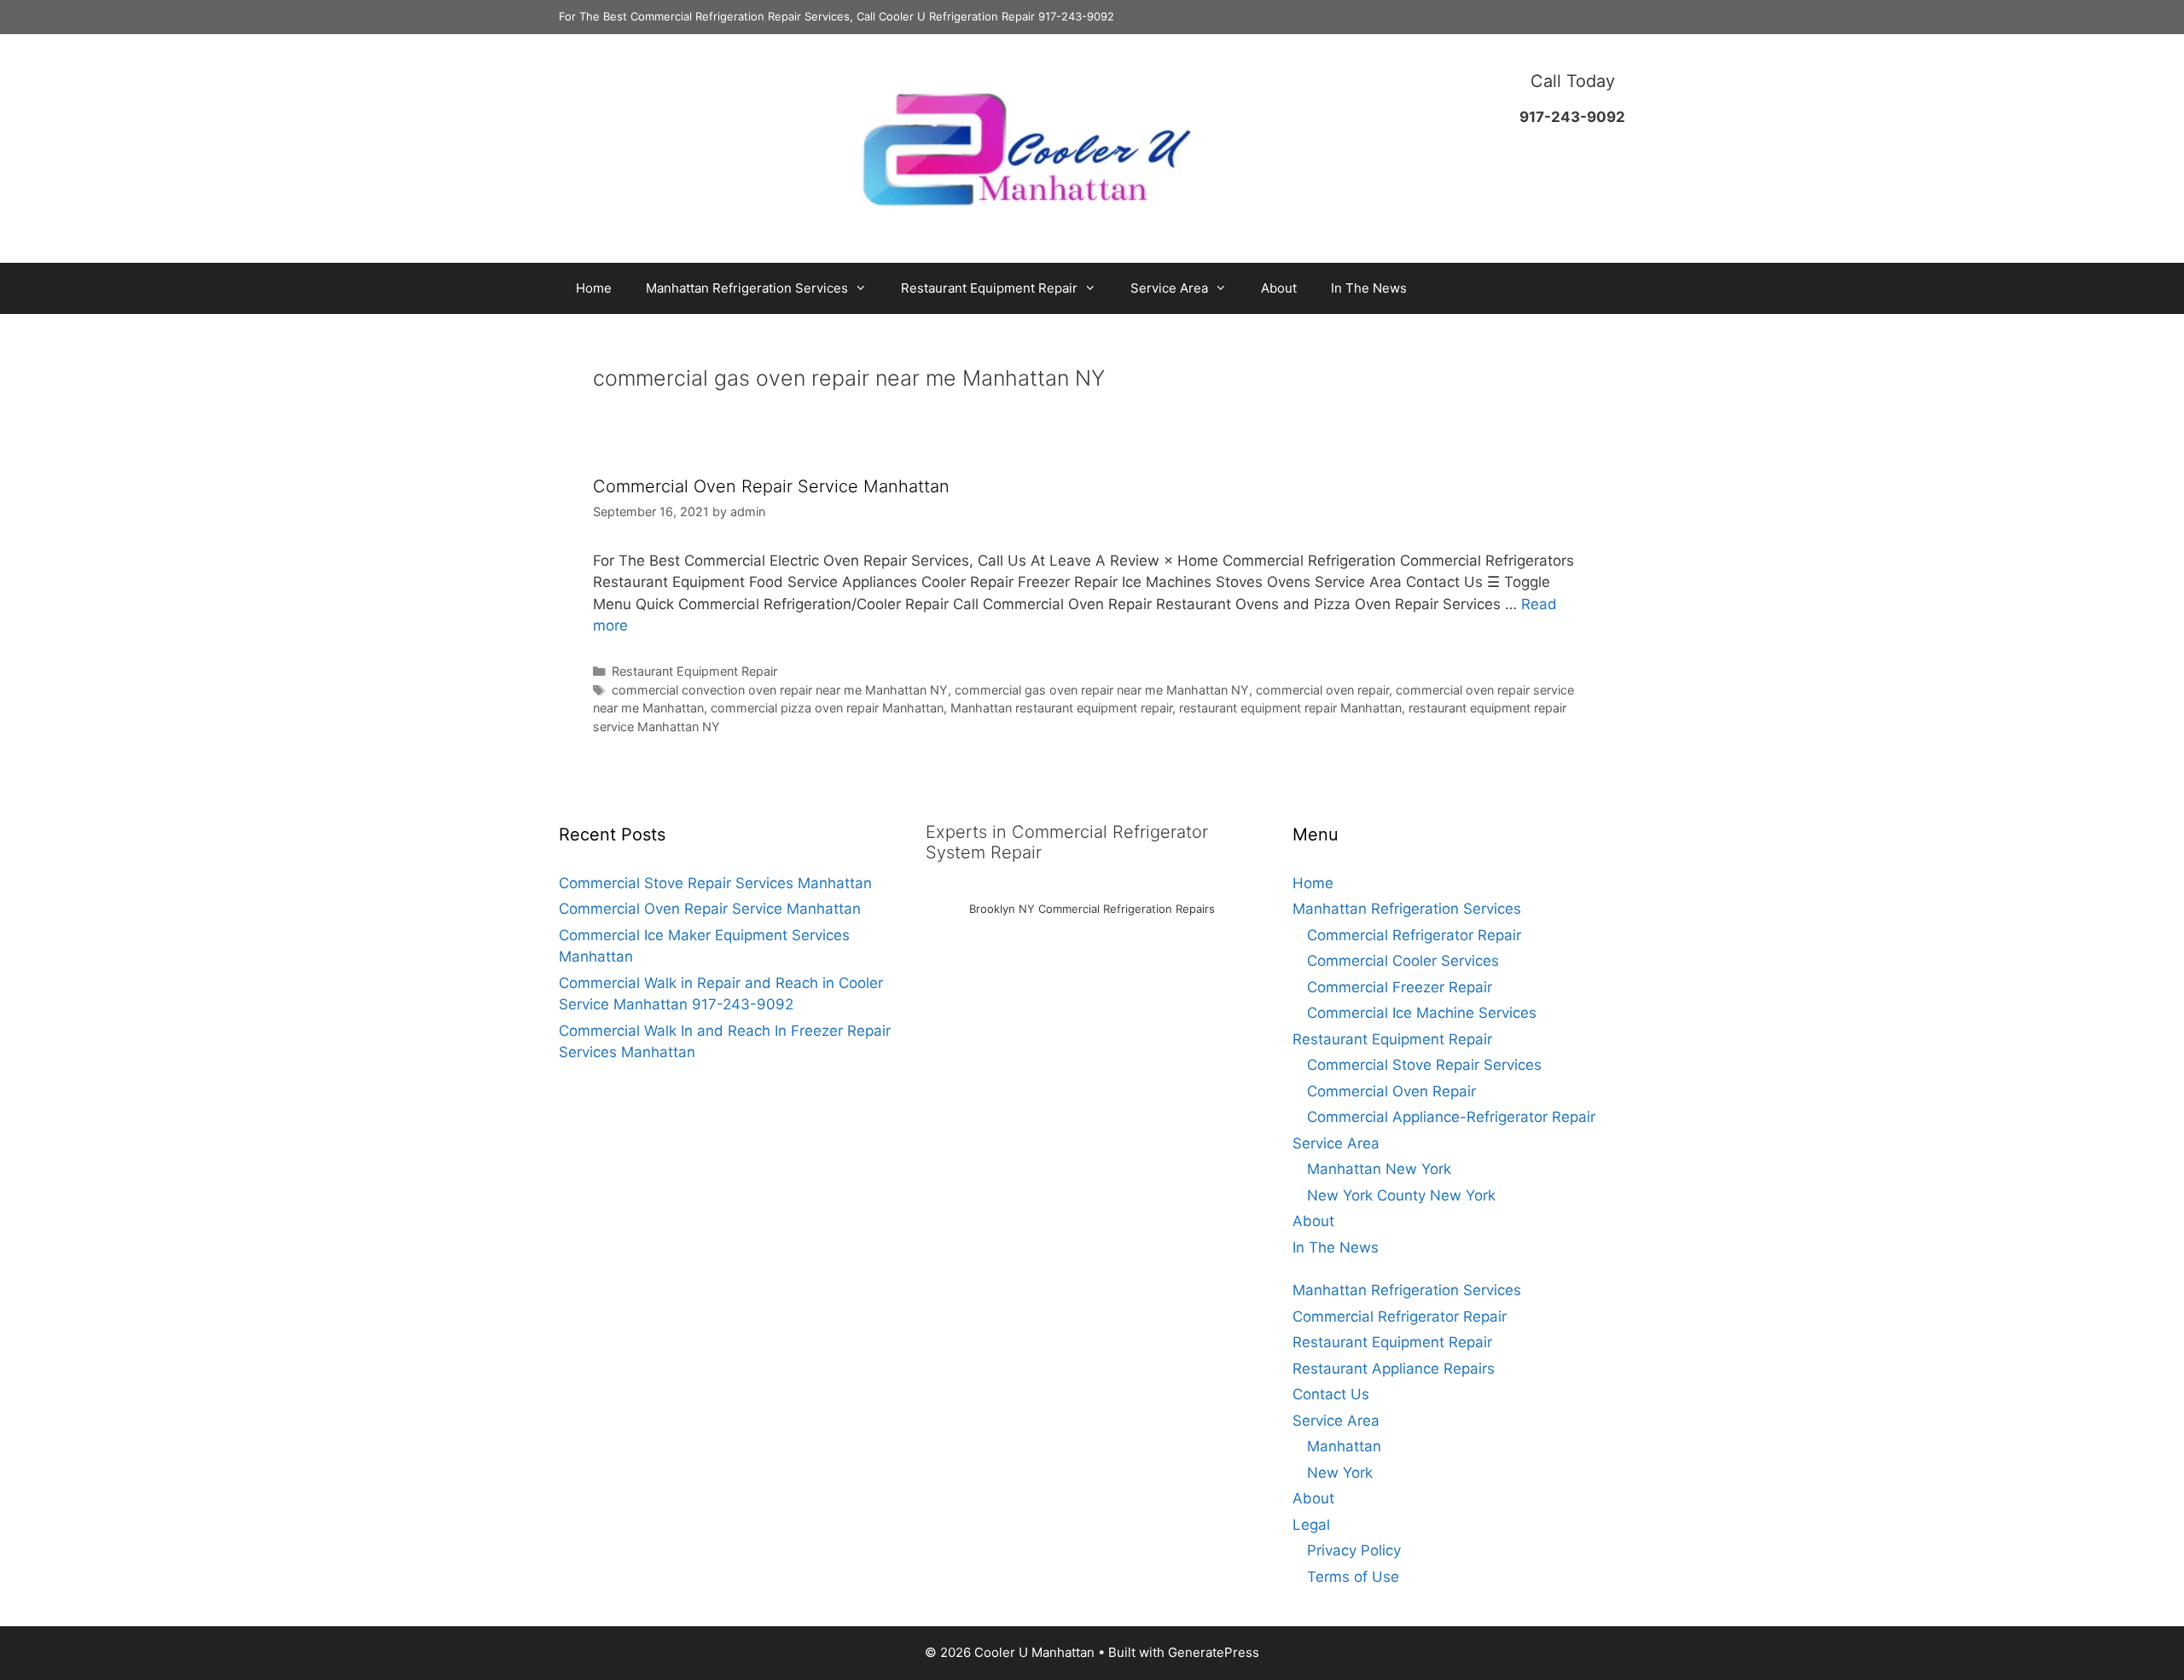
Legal (1311, 1525)
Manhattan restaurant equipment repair (1061, 708)
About (1279, 288)
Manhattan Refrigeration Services (747, 288)
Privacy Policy (1354, 1550)
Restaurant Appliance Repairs (1394, 1369)
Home (594, 288)
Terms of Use (1353, 1577)
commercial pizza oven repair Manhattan (827, 708)
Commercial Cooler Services (1403, 961)
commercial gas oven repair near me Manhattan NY (1102, 690)
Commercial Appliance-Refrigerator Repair (1451, 1117)
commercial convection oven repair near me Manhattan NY (780, 690)
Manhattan (1344, 1446)
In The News (1369, 288)
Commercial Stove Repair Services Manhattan (715, 883)
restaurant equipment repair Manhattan (1290, 708)
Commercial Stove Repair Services (1424, 1065)
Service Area (1169, 288)
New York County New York (1401, 1195)
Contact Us (1331, 1394)
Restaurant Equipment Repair (989, 288)
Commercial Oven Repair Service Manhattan (771, 486)
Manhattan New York (1379, 1169)
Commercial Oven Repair (1391, 1091)
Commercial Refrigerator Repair (1414, 935)
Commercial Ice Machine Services (1422, 1013)
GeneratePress (1214, 1652)
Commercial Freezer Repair (1400, 987)
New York (1340, 1473)
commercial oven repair (1322, 690)
